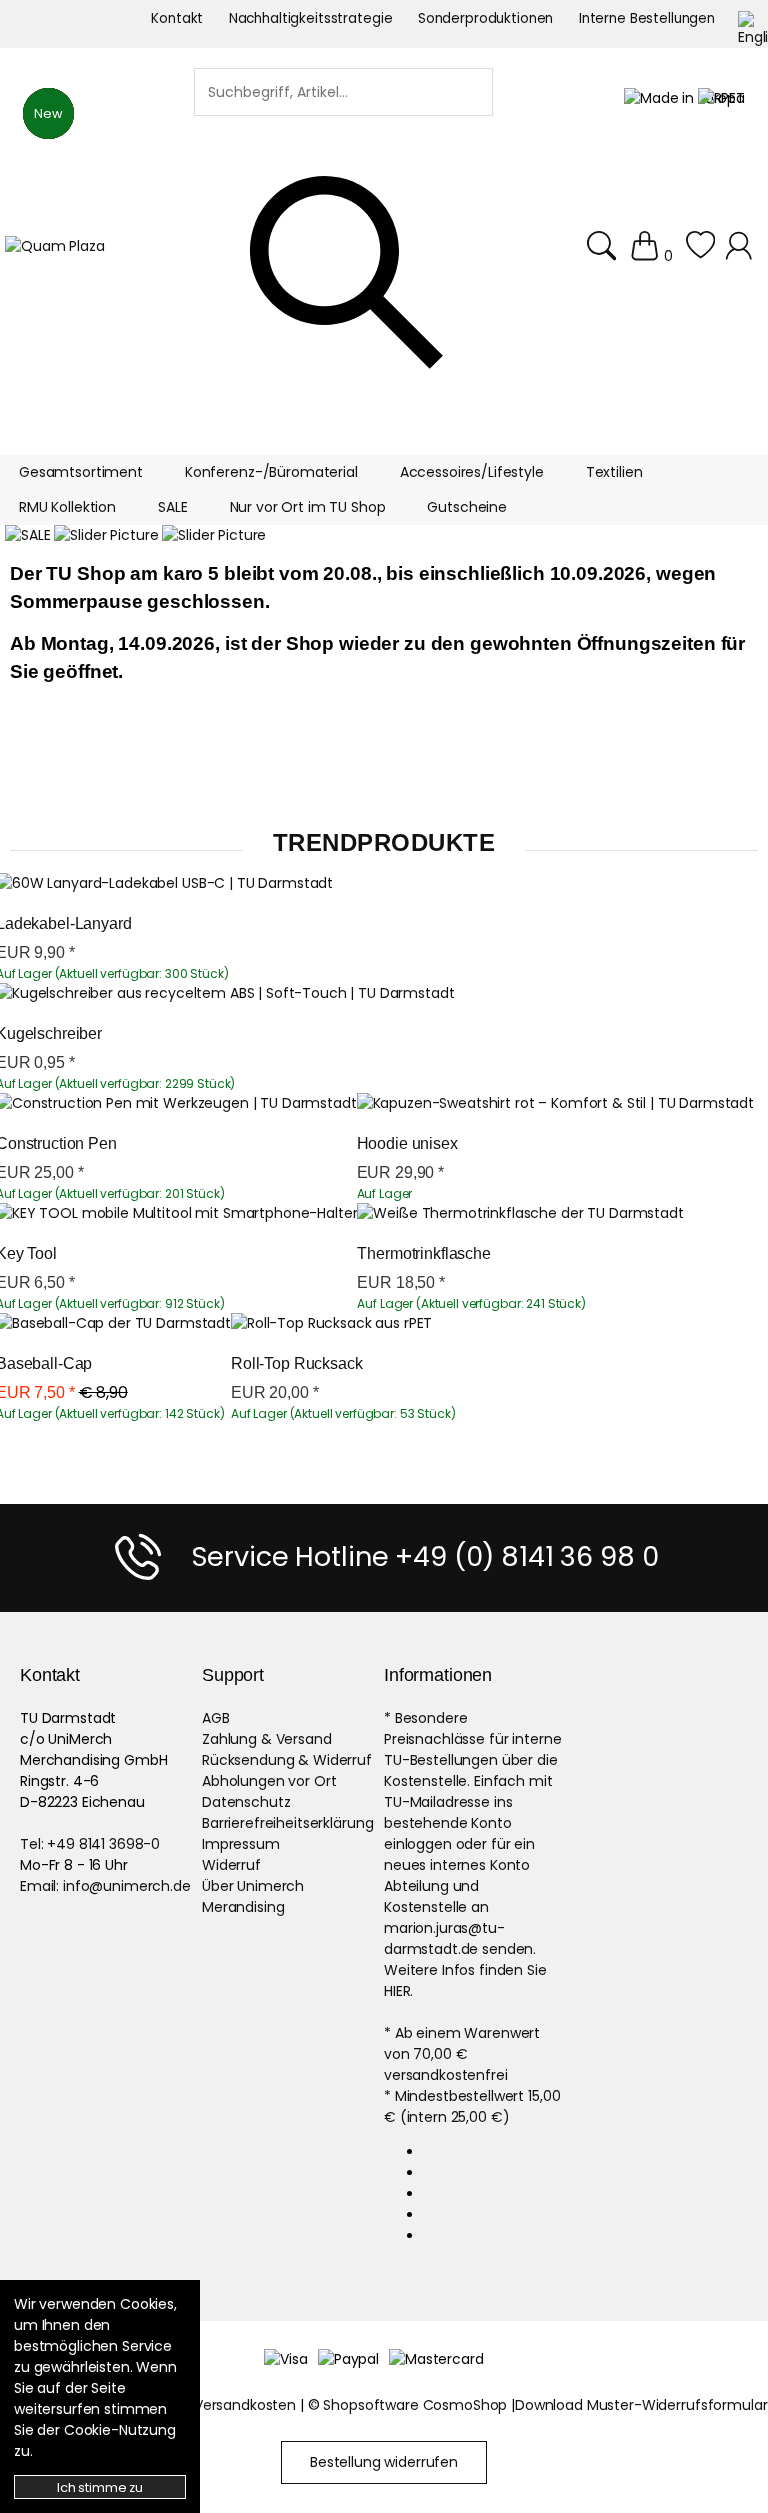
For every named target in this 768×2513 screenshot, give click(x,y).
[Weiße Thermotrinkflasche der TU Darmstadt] (520, 1213)
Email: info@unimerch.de (105, 1886)
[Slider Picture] (106, 535)
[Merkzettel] (700, 246)
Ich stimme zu (100, 2487)
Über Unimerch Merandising (253, 1896)
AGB (216, 1718)
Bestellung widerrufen (384, 2462)
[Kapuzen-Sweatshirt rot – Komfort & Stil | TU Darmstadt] (555, 1103)
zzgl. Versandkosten (229, 2405)
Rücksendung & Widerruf (287, 1760)
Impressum (241, 1844)
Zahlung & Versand (267, 1739)
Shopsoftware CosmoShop (415, 2405)
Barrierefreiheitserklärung (287, 1823)
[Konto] (741, 246)
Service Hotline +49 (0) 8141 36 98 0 (425, 1556)
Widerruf (231, 1865)
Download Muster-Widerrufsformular (641, 2405)
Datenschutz (246, 1802)
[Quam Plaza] (55, 246)
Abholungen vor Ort (269, 1781)
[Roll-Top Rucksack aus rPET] (331, 1323)
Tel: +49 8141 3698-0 (90, 1844)
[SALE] (27, 535)
